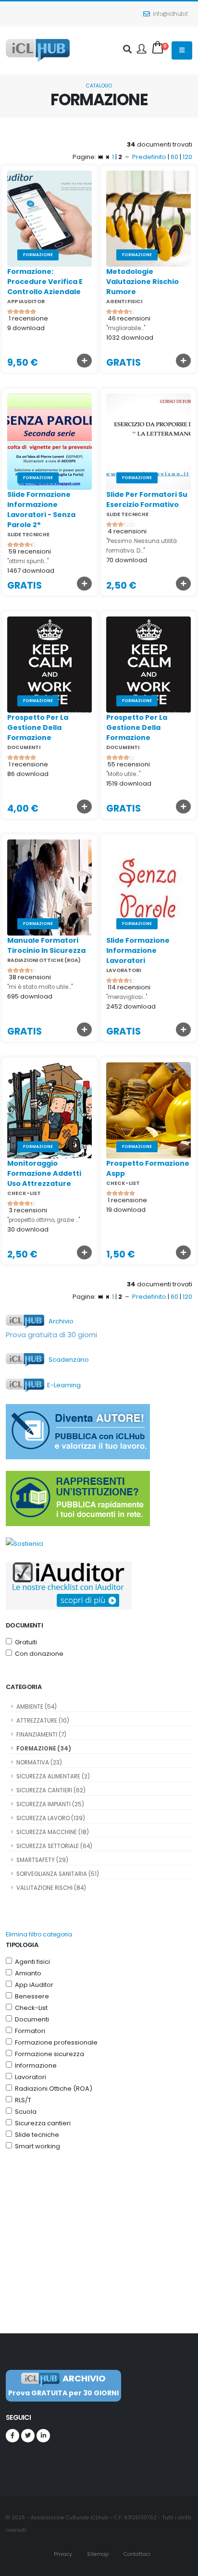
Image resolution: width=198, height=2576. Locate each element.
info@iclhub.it (170, 14)
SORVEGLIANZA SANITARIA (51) (58, 1874)
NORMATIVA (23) (39, 1763)
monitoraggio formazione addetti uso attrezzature (44, 1173)
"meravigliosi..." (127, 997)
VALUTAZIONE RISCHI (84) (51, 1888)
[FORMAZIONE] (49, 218)
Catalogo (99, 86)
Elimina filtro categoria (39, 1934)
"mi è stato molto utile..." (40, 987)
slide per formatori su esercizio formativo (147, 499)
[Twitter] (28, 2436)
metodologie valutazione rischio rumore (142, 282)
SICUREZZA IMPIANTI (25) (50, 1804)
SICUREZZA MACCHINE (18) (53, 1832)
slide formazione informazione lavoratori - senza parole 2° (41, 510)
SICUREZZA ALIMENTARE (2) (53, 1776)
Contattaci (136, 2554)
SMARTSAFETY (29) (42, 1860)
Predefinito (149, 157)
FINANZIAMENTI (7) (41, 1735)
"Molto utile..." (123, 774)
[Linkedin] (43, 2436)
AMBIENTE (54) (37, 1707)
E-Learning (62, 1385)
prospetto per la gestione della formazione (38, 727)
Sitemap (97, 2554)
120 (187, 157)
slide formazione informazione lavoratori (138, 950)
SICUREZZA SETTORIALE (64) (54, 1846)
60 (174, 157)
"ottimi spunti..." (28, 561)
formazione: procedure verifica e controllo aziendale (45, 282)
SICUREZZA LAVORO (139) (51, 1818)
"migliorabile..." (126, 328)
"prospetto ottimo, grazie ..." (43, 1220)
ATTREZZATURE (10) (43, 1721)
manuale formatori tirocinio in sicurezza (46, 945)
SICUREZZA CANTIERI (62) (51, 1790)
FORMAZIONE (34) (44, 1749)
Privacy (62, 2554)
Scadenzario (67, 1360)
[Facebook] (12, 2436)
